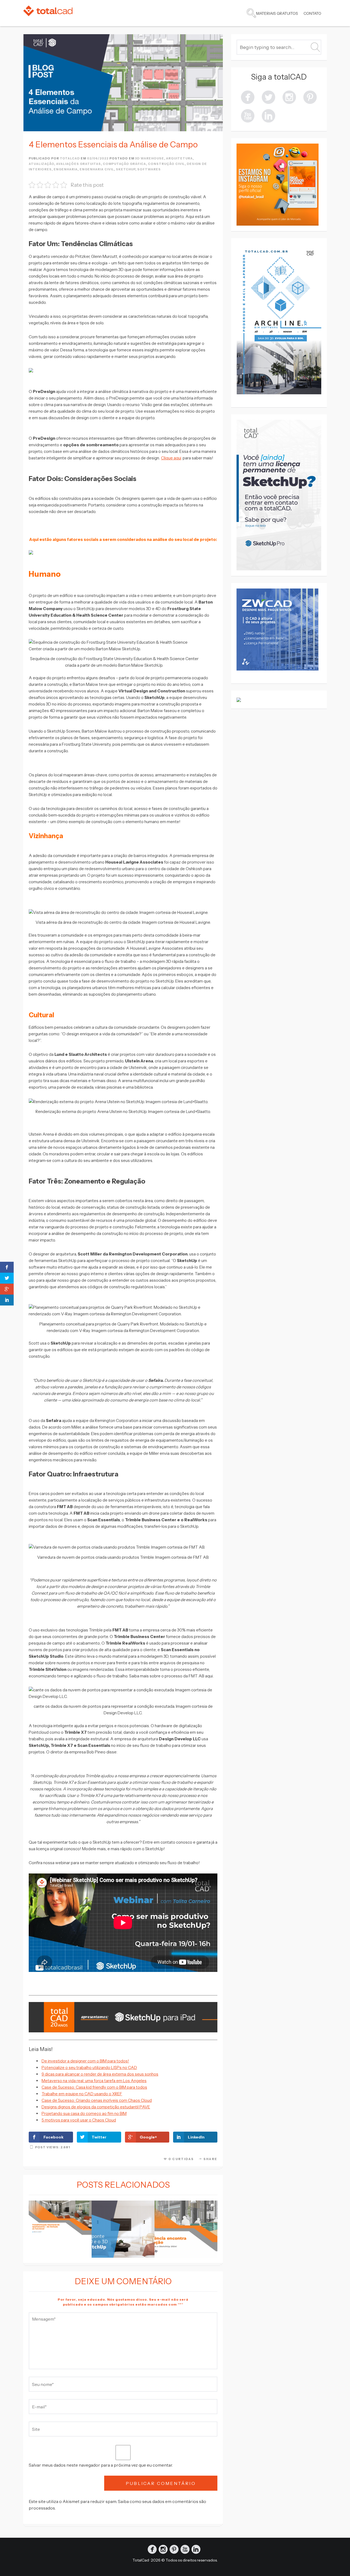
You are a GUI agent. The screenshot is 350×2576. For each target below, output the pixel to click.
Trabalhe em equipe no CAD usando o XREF (82, 2094)
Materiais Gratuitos (277, 13)
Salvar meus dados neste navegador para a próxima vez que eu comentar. (101, 2465)
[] (248, 115)
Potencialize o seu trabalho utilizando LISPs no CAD (89, 2067)
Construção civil (166, 164)
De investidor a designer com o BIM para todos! (85, 2061)
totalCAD (70, 158)
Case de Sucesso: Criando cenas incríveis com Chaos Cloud (97, 2100)
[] (289, 97)
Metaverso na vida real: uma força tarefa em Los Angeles (94, 2081)
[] (269, 97)
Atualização (41, 164)
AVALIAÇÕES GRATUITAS (78, 164)
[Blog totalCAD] (48, 11)
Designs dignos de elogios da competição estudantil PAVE (96, 2107)
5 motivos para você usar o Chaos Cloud (79, 2120)
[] (248, 97)
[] (310, 97)
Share (210, 2159)
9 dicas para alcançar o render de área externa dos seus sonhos (100, 2074)
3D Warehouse (150, 158)
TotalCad (141, 2560)
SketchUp (126, 169)
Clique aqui (171, 458)
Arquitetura (179, 158)
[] (269, 115)
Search (251, 13)
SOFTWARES (149, 169)
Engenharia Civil (97, 169)
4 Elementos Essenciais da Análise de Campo (113, 145)
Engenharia (66, 169)
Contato (312, 13)
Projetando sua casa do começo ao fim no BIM (84, 2113)
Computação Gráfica (124, 164)
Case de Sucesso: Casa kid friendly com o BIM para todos (94, 2087)
